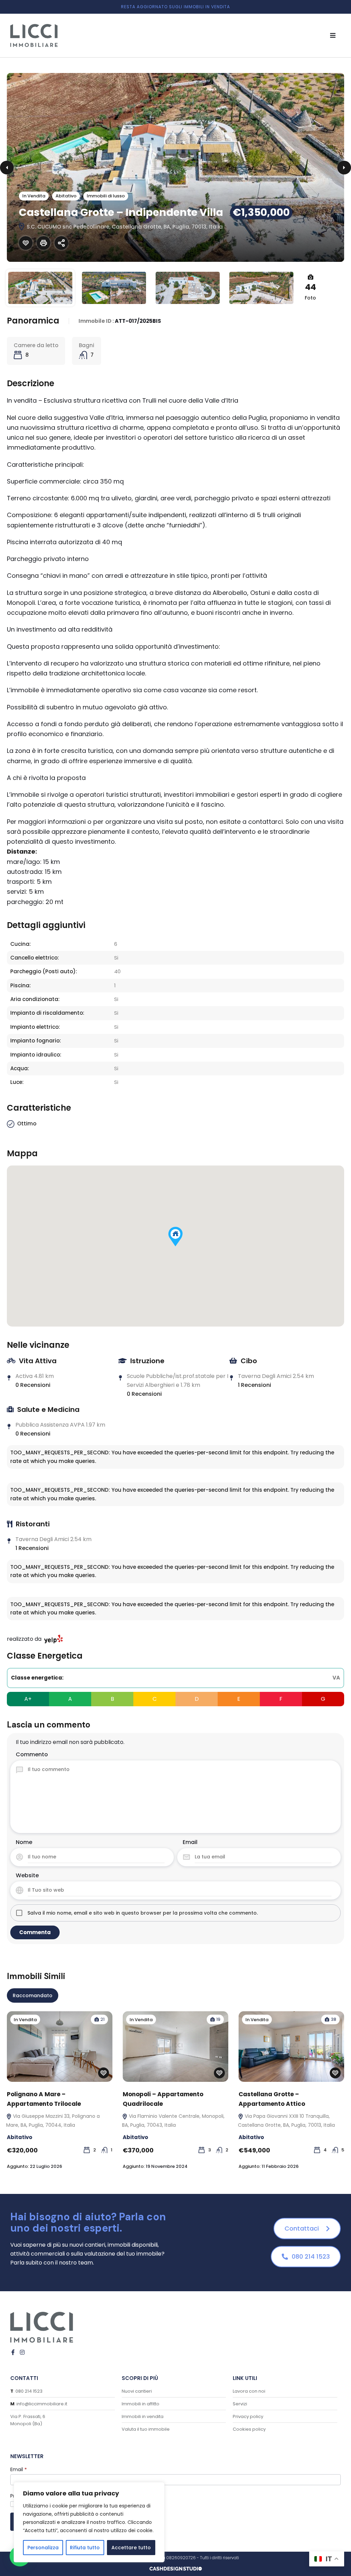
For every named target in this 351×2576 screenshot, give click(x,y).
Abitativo (66, 196)
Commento (32, 1754)
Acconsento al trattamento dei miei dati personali (73, 2504)
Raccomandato (33, 1995)
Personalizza (43, 2548)
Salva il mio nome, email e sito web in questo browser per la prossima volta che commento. (143, 1913)
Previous (7, 168)
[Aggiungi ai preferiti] (26, 243)
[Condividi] (61, 243)
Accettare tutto (131, 2548)
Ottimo (27, 1124)
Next (344, 168)
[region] (89, 2522)
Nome (24, 1842)
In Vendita (34, 196)
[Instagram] (22, 2352)
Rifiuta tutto (85, 2548)
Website (27, 1875)
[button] (333, 35)
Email (190, 1842)
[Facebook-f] (13, 2352)
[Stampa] (44, 243)
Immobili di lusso (106, 196)
